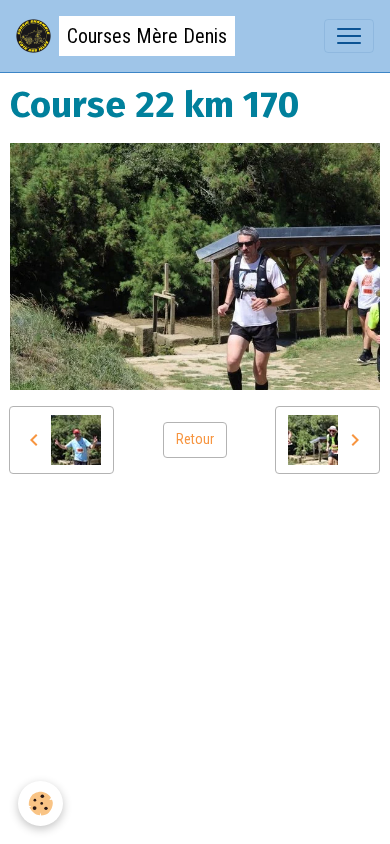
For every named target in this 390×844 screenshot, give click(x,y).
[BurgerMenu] (349, 36)
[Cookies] (40, 803)
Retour (195, 439)
